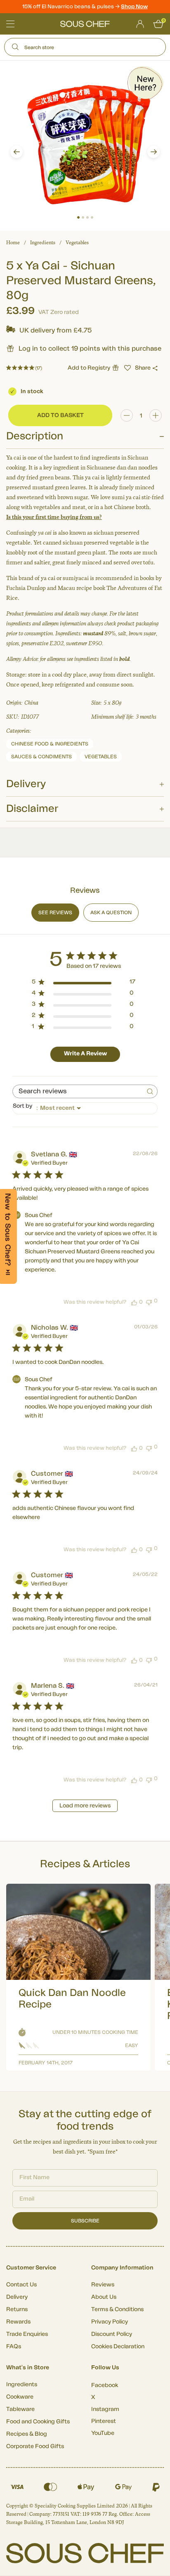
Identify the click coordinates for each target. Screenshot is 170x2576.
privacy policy (148, 1334)
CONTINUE (125, 1322)
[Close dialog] (161, 1253)
